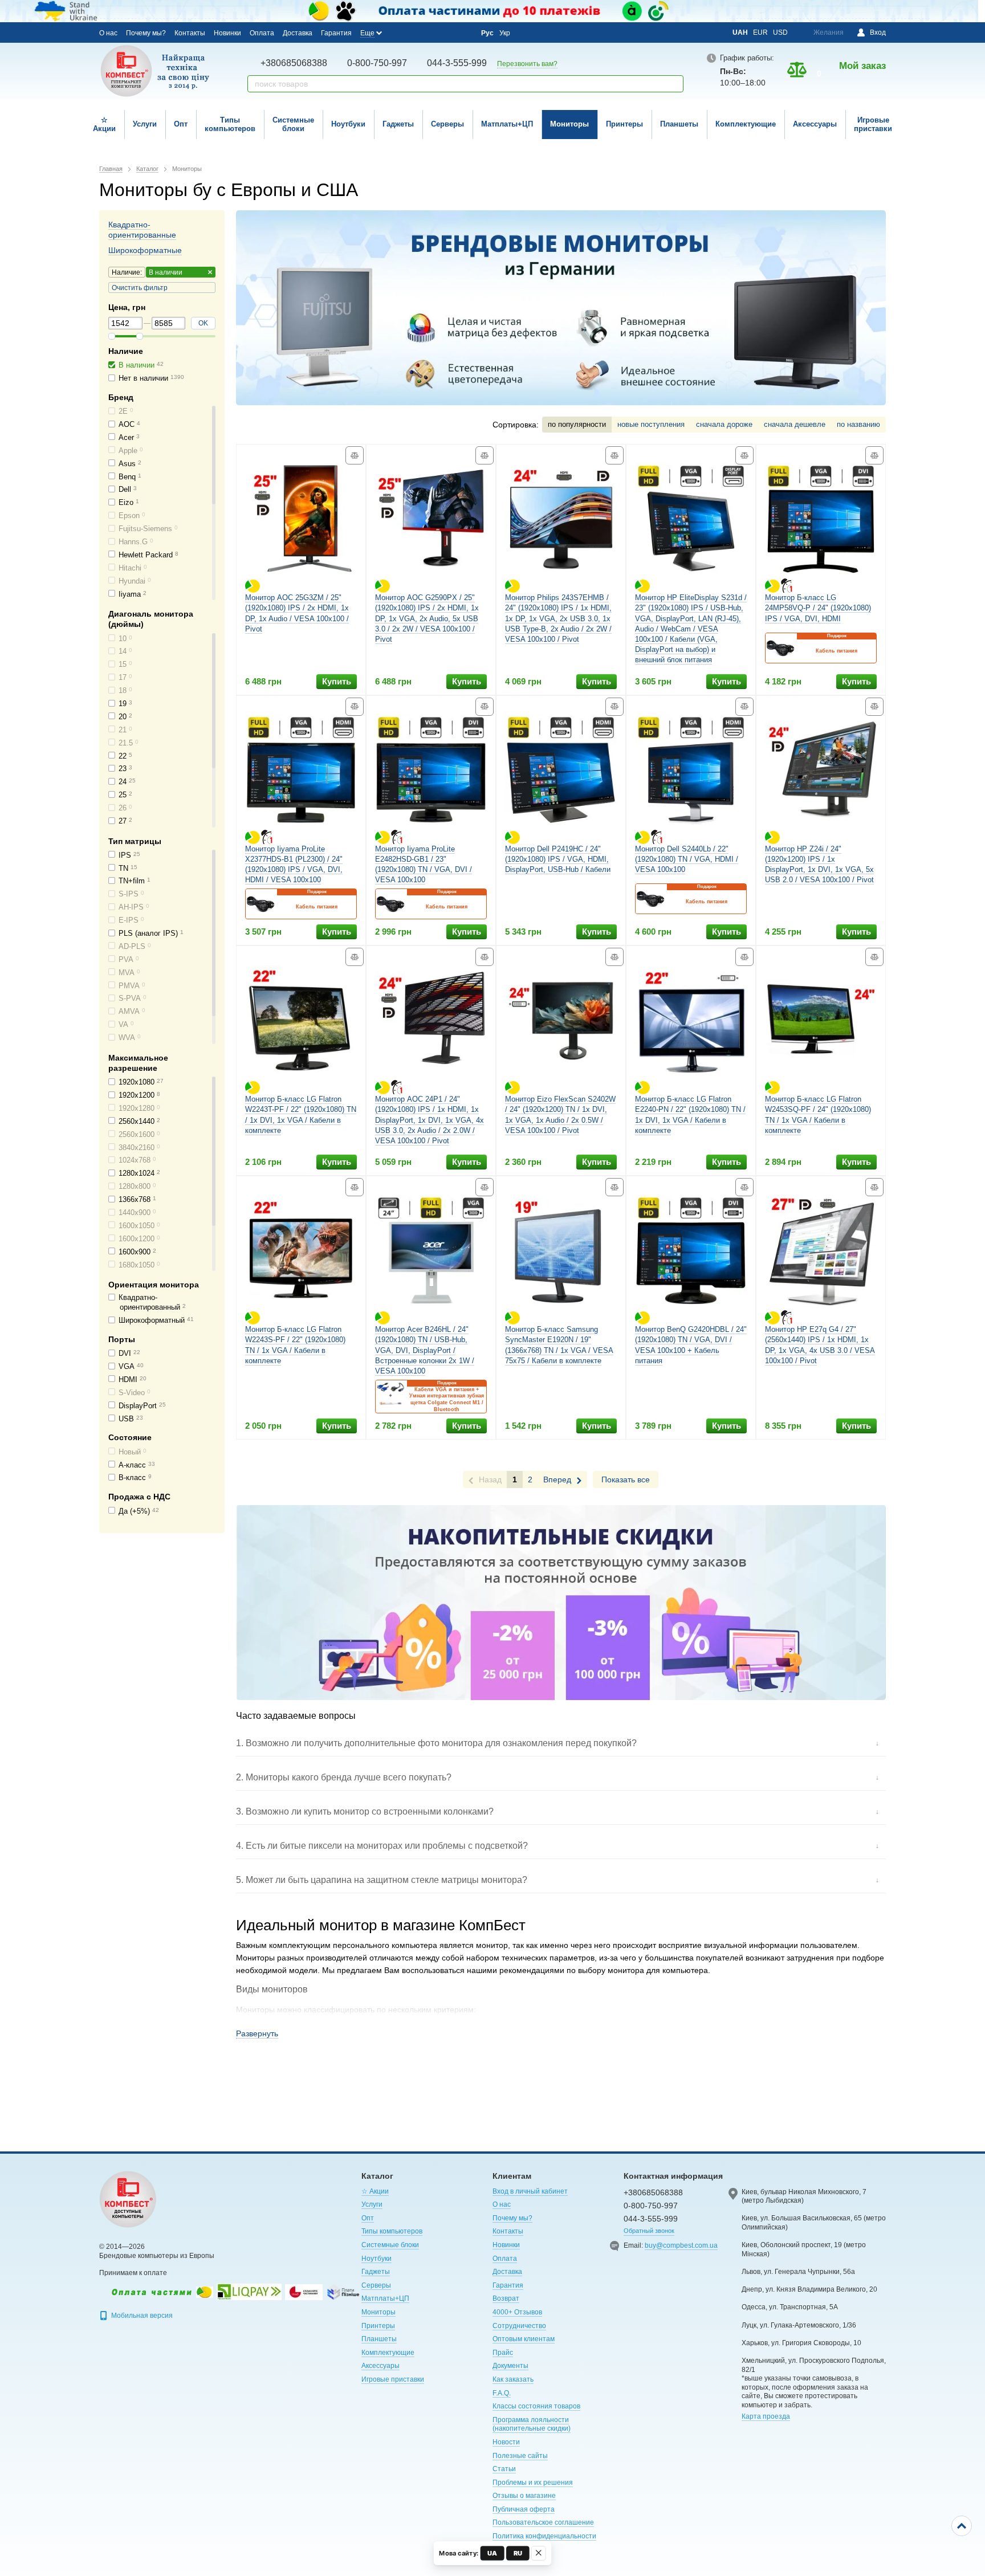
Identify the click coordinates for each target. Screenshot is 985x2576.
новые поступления (651, 424)
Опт (181, 124)
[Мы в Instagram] (416, 32)
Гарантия (336, 33)
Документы (510, 2366)
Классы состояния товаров (536, 2406)
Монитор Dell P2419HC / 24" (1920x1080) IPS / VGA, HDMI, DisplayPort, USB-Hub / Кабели (558, 859)
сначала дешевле (795, 424)
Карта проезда (766, 2416)
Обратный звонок (649, 2231)
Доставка (298, 33)
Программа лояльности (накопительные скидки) (532, 2424)
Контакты (190, 33)
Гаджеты (398, 124)
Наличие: (127, 272)
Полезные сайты (520, 2456)
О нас (108, 33)
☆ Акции (104, 124)
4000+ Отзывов (517, 2312)
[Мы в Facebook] (401, 32)
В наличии (166, 272)
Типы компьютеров (230, 124)
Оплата (262, 33)
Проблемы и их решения (533, 2483)
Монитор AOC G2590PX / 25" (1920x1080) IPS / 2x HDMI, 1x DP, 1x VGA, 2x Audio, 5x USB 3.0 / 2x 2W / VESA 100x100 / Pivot (427, 618)
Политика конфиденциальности (544, 2536)
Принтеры (624, 124)
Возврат (506, 2298)
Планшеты (679, 124)
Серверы (447, 124)
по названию (858, 424)
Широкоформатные (145, 250)
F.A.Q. (502, 2393)
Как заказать (513, 2379)
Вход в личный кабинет (530, 2191)
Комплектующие (746, 124)
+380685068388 (294, 63)
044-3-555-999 (457, 63)
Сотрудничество (519, 2326)
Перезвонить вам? (527, 64)
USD (780, 32)
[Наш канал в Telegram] (447, 33)
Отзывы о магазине (524, 2496)
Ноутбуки (348, 124)
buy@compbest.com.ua (681, 2245)
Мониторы (569, 124)
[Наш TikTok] (462, 33)
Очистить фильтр (140, 288)
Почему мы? (146, 33)
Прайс (503, 2353)
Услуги (145, 124)
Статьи (504, 2469)
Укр (505, 33)
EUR (760, 32)
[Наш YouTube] (432, 32)
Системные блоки (293, 124)
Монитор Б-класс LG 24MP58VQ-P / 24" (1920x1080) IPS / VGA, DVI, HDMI (818, 608)
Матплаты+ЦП (507, 124)
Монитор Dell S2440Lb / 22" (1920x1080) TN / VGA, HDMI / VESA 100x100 (687, 859)
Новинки (227, 33)
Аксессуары (815, 124)
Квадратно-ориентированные (142, 230)
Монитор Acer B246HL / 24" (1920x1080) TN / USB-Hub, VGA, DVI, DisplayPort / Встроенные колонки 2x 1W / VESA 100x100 (425, 1350)
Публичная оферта (524, 2509)
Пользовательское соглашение (543, 2522)
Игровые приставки (873, 124)
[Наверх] (962, 2526)
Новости (506, 2442)
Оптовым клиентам (524, 2339)
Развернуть (257, 2033)
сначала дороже (724, 424)
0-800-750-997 (377, 63)
